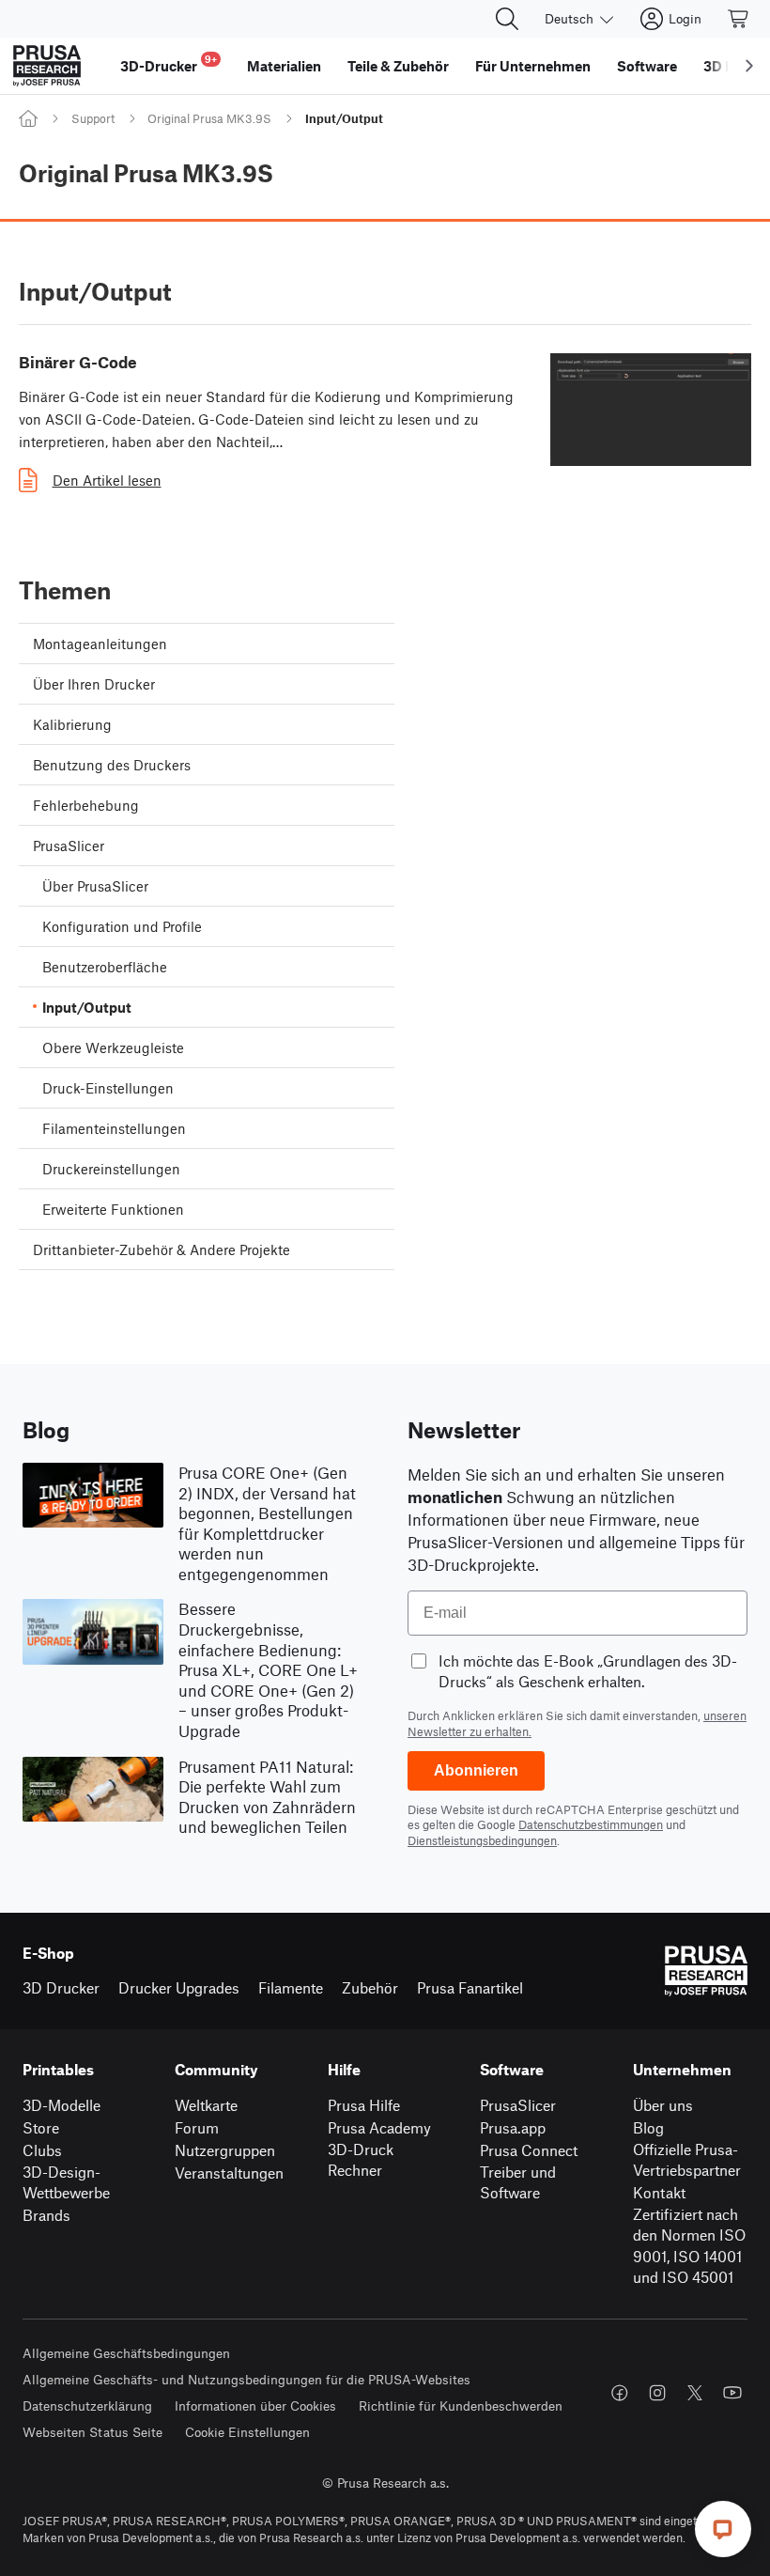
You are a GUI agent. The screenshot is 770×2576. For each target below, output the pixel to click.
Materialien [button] (284, 66)
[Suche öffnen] (507, 19)
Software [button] (647, 66)
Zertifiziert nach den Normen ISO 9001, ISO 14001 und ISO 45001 (689, 2246)
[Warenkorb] (739, 19)
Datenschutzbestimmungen (591, 1824)
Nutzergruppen (225, 2150)
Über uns (663, 2105)
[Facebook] (620, 2393)
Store (41, 2127)
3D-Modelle (62, 2105)
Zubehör (370, 1987)
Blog (648, 2127)
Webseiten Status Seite (92, 2432)
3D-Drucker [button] (169, 63)
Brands (46, 2215)
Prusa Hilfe (364, 2105)
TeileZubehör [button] (398, 66)
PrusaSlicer (518, 2105)
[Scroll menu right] (749, 66)
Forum (197, 2127)
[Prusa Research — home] (47, 66)
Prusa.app (513, 2127)
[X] (695, 2393)
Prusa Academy (379, 2127)
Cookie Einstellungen (247, 2432)
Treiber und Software (518, 2182)
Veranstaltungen (229, 2173)
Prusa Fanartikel (470, 1987)
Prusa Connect (529, 2150)
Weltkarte (206, 2105)
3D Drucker (61, 1987)
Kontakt (659, 2192)
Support (93, 118)
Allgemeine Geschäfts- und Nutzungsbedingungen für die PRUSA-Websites (246, 2379)
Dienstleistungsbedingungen (482, 1840)
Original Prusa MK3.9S (209, 118)
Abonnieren (476, 1770)
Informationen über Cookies (255, 2405)
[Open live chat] (723, 2529)
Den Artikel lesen (107, 480)
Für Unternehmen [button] (533, 66)
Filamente (291, 1987)
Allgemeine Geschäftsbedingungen (126, 2353)
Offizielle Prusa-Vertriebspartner (687, 2160)
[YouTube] (732, 2393)
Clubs (42, 2150)
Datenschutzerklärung (87, 2405)
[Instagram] (657, 2393)
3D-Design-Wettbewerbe (66, 2182)
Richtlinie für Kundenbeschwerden (461, 2405)
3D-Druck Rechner (361, 2160)
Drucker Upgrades (179, 1987)
